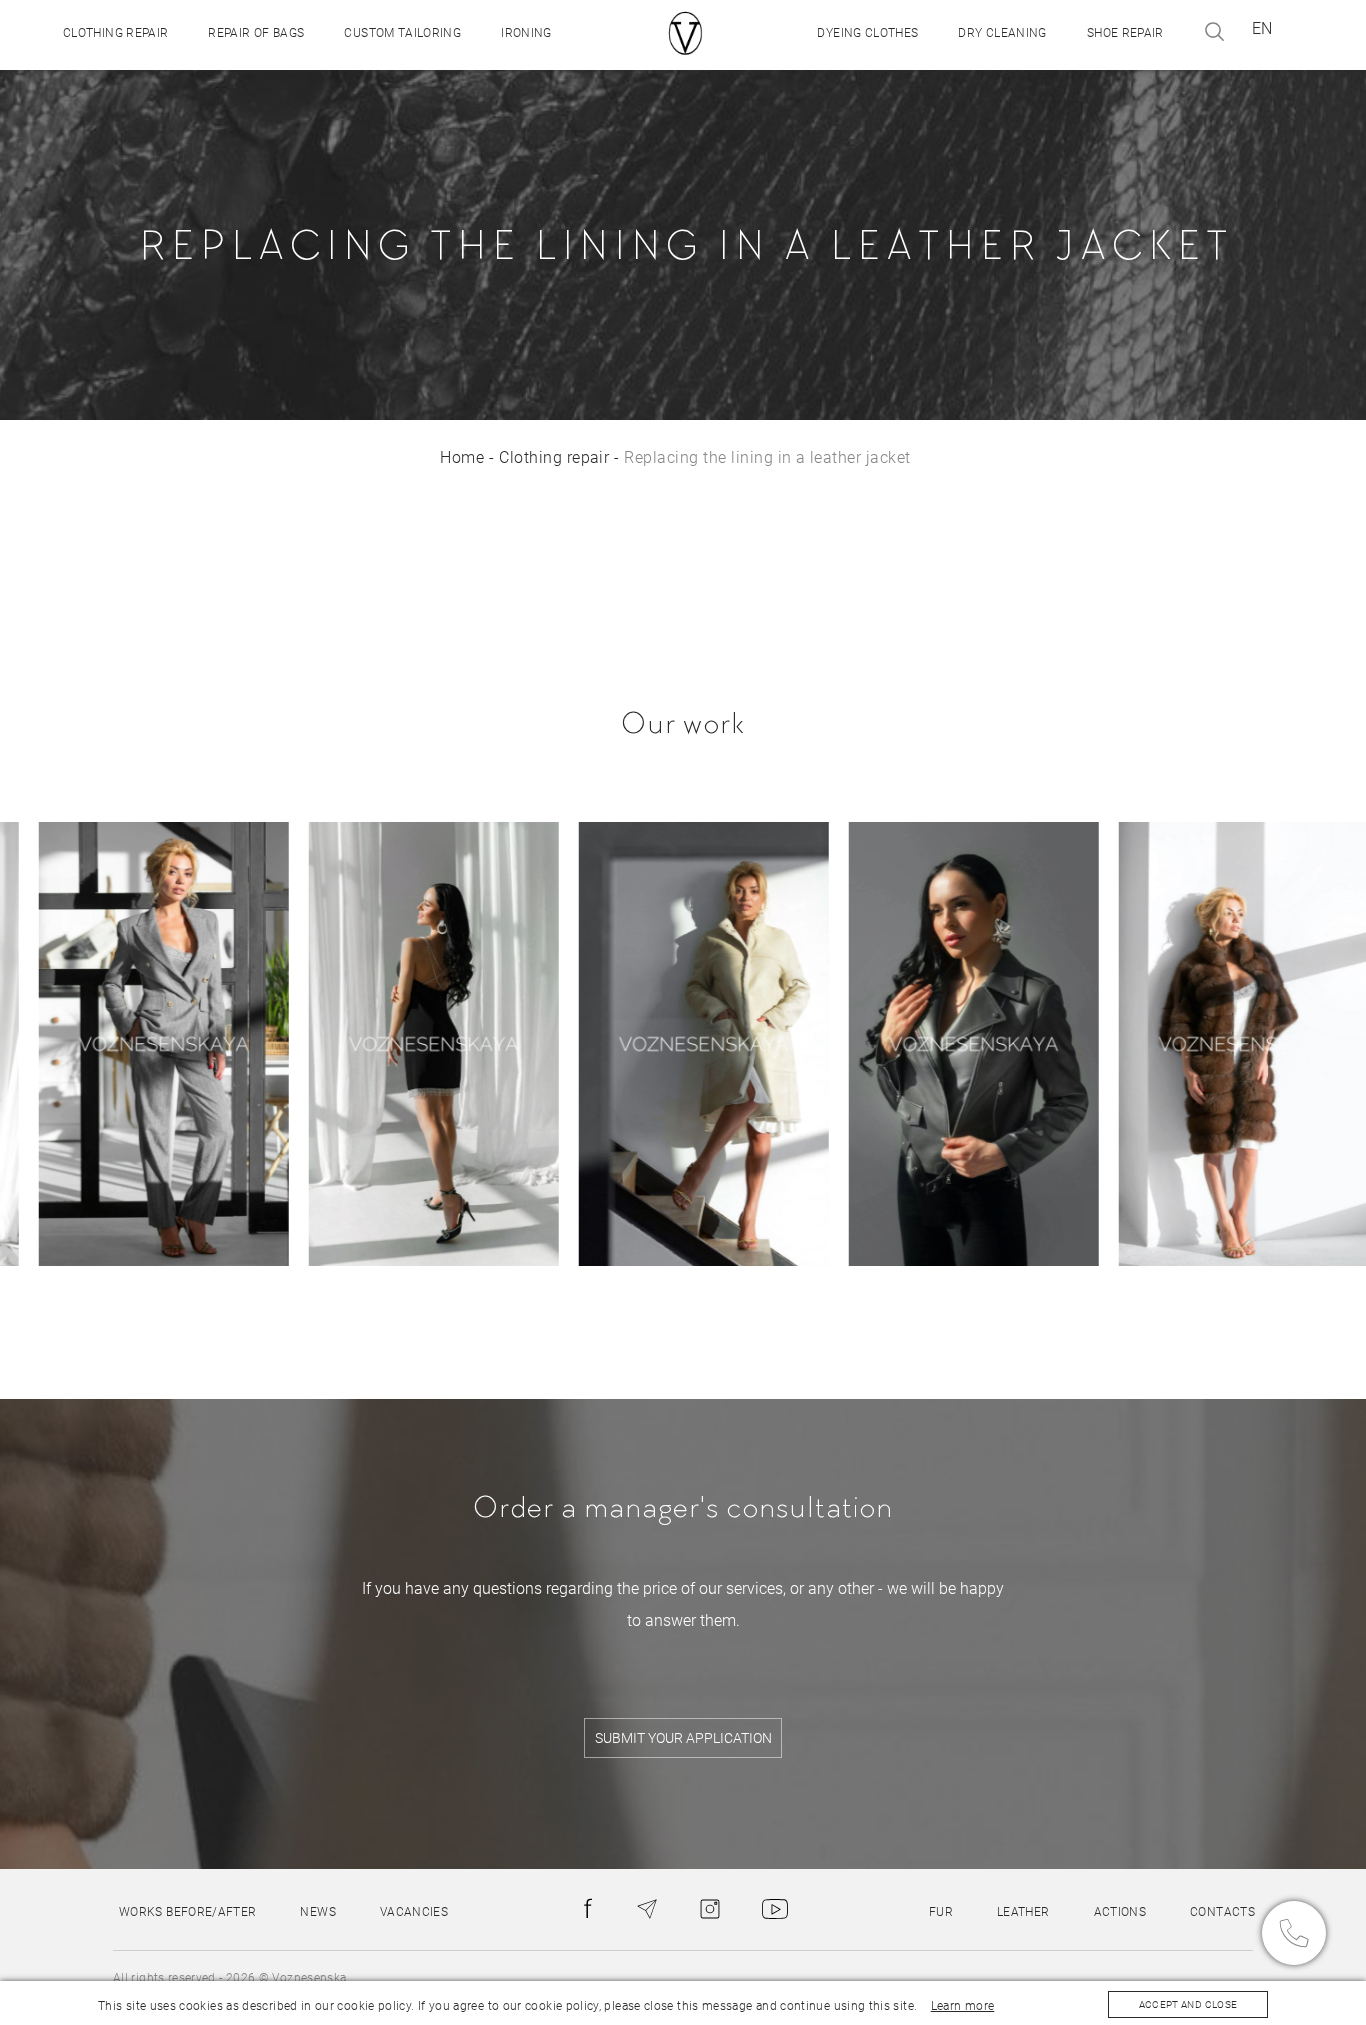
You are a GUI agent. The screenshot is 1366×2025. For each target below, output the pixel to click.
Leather (1023, 1912)
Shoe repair (1125, 33)
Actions (1120, 1912)
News (317, 1912)
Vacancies (414, 1912)
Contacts (1222, 1912)
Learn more (963, 2006)
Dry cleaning (1002, 33)
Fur (941, 1912)
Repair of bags (256, 33)
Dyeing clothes (867, 33)
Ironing (526, 33)
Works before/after (187, 1912)
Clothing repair (115, 33)
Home (462, 457)
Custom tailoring (402, 33)
